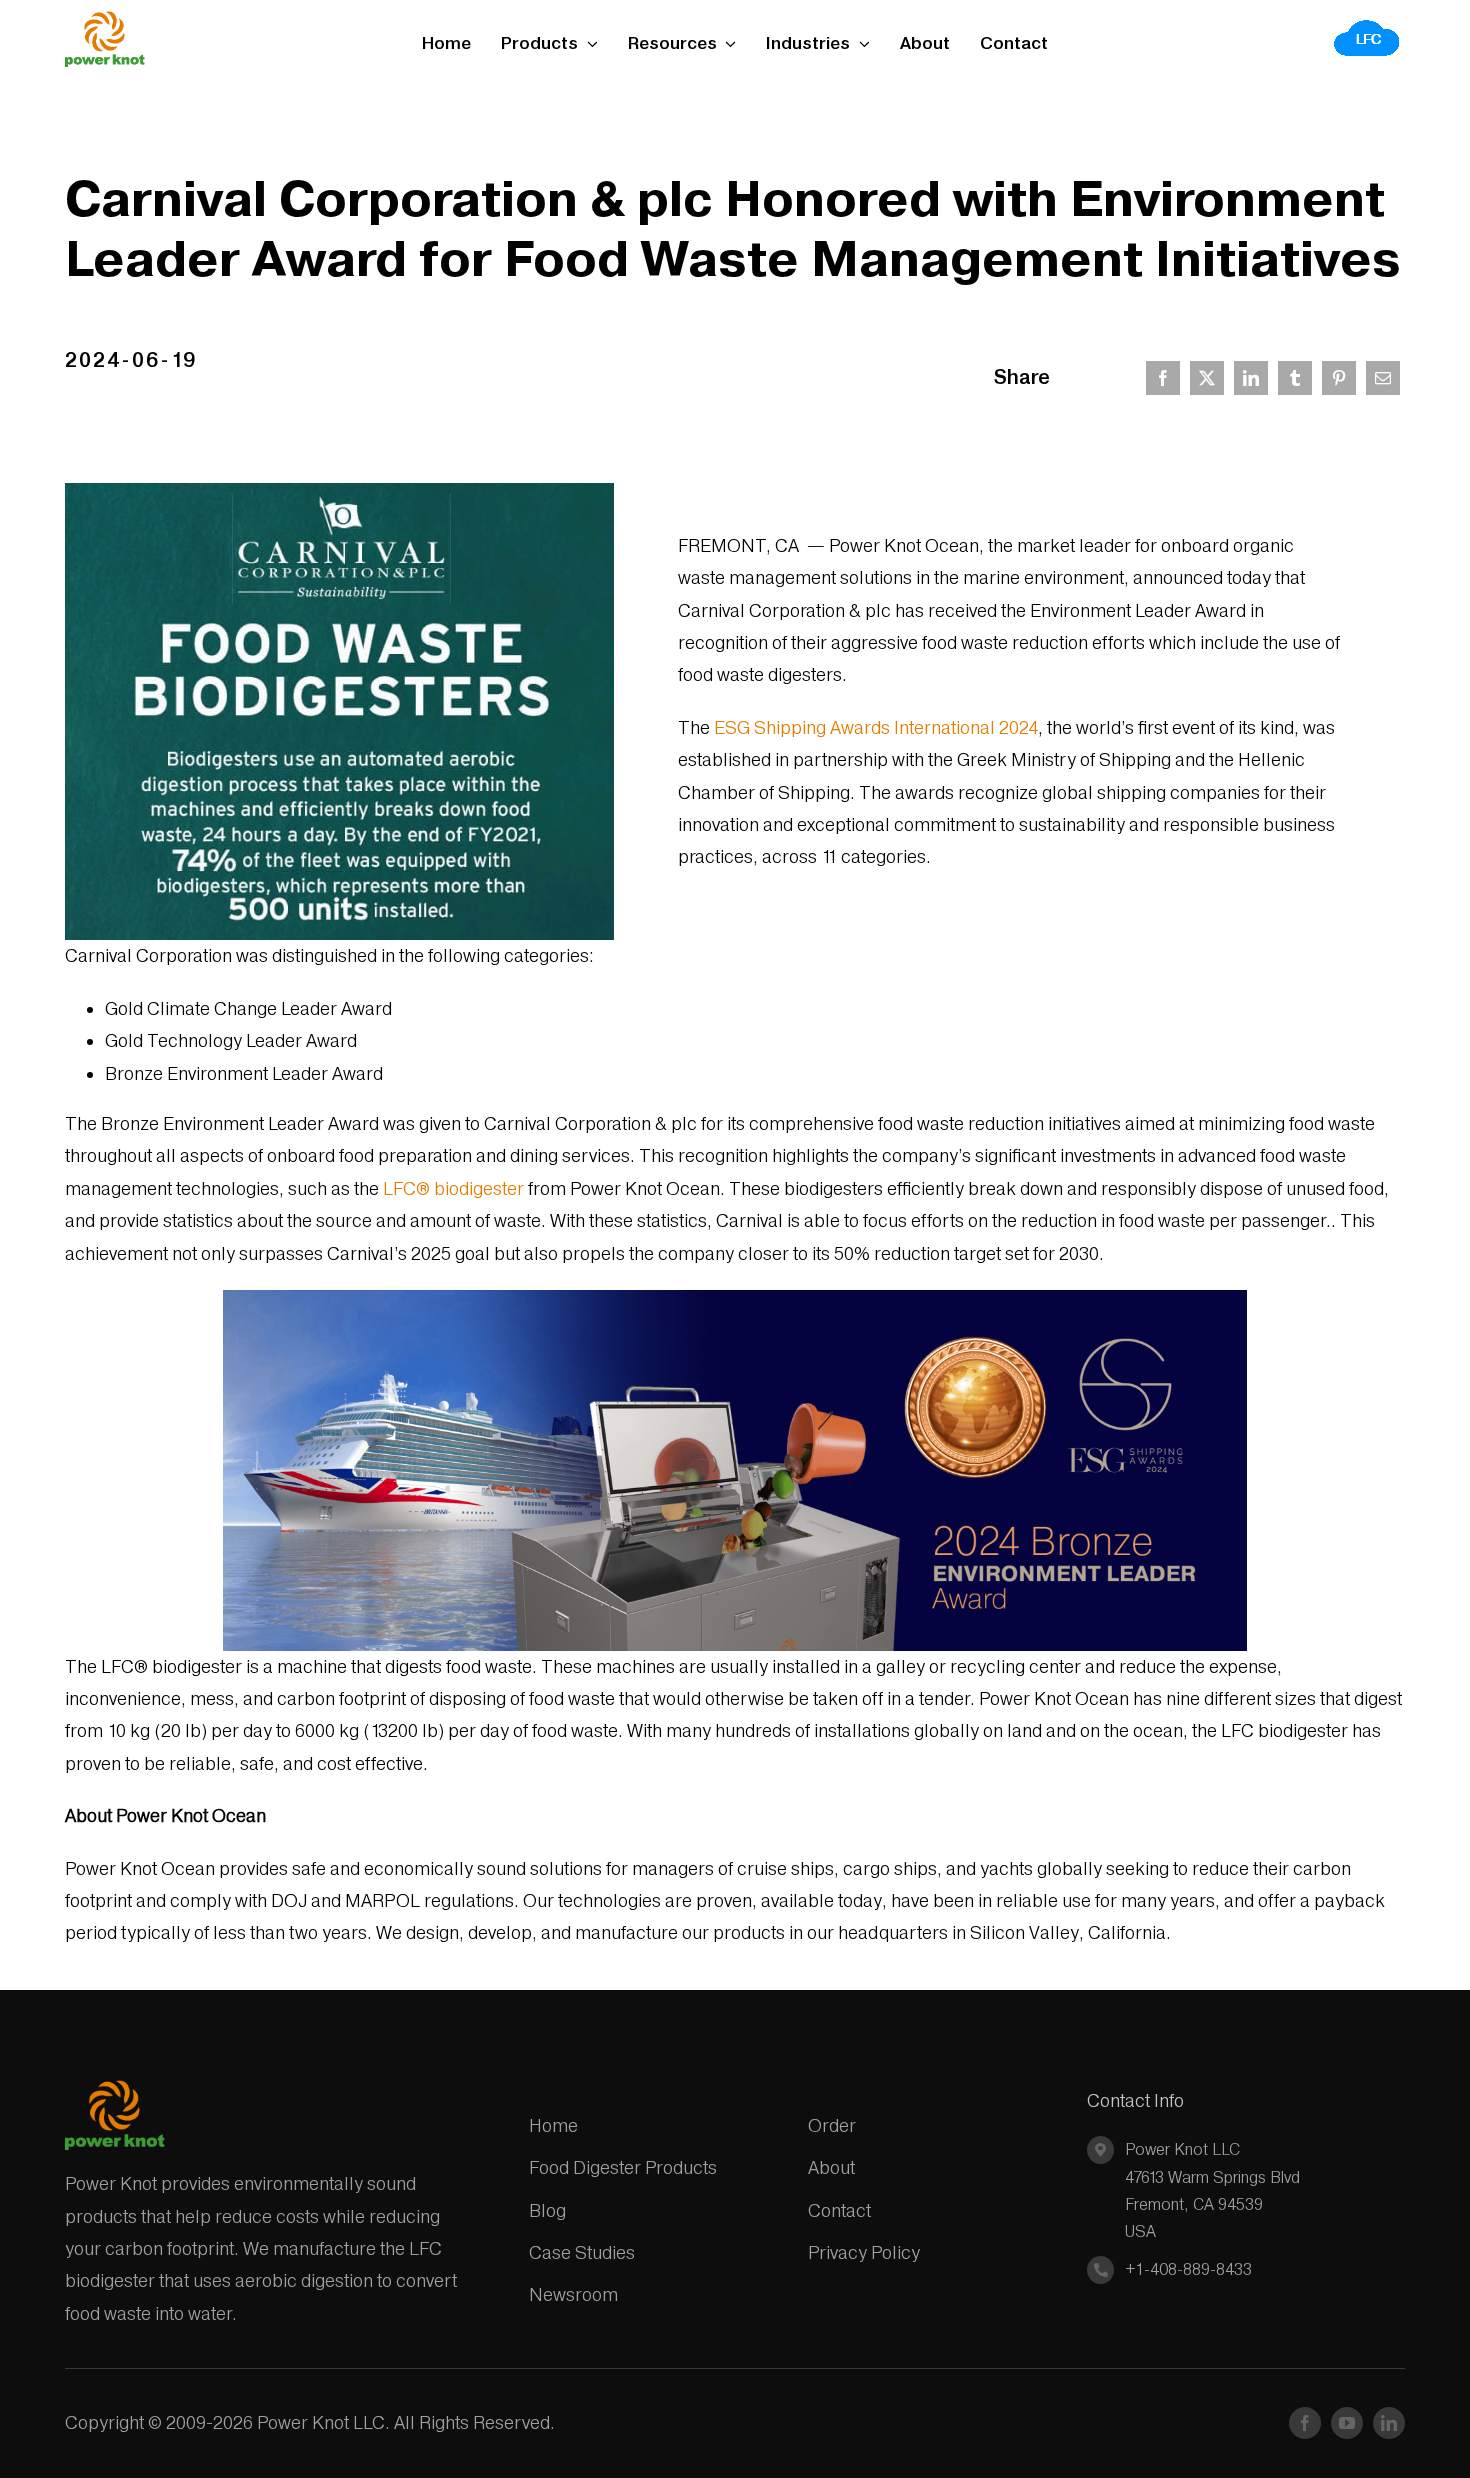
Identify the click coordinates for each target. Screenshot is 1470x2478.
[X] (1207, 378)
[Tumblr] (1295, 378)
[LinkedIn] (1251, 378)
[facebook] (1305, 2423)
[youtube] (1347, 2423)
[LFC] (1367, 25)
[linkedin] (1389, 2423)
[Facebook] (1163, 378)
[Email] (1383, 378)
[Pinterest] (1339, 378)
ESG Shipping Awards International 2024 (876, 727)
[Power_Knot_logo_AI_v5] (105, 19)
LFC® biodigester (453, 1188)
